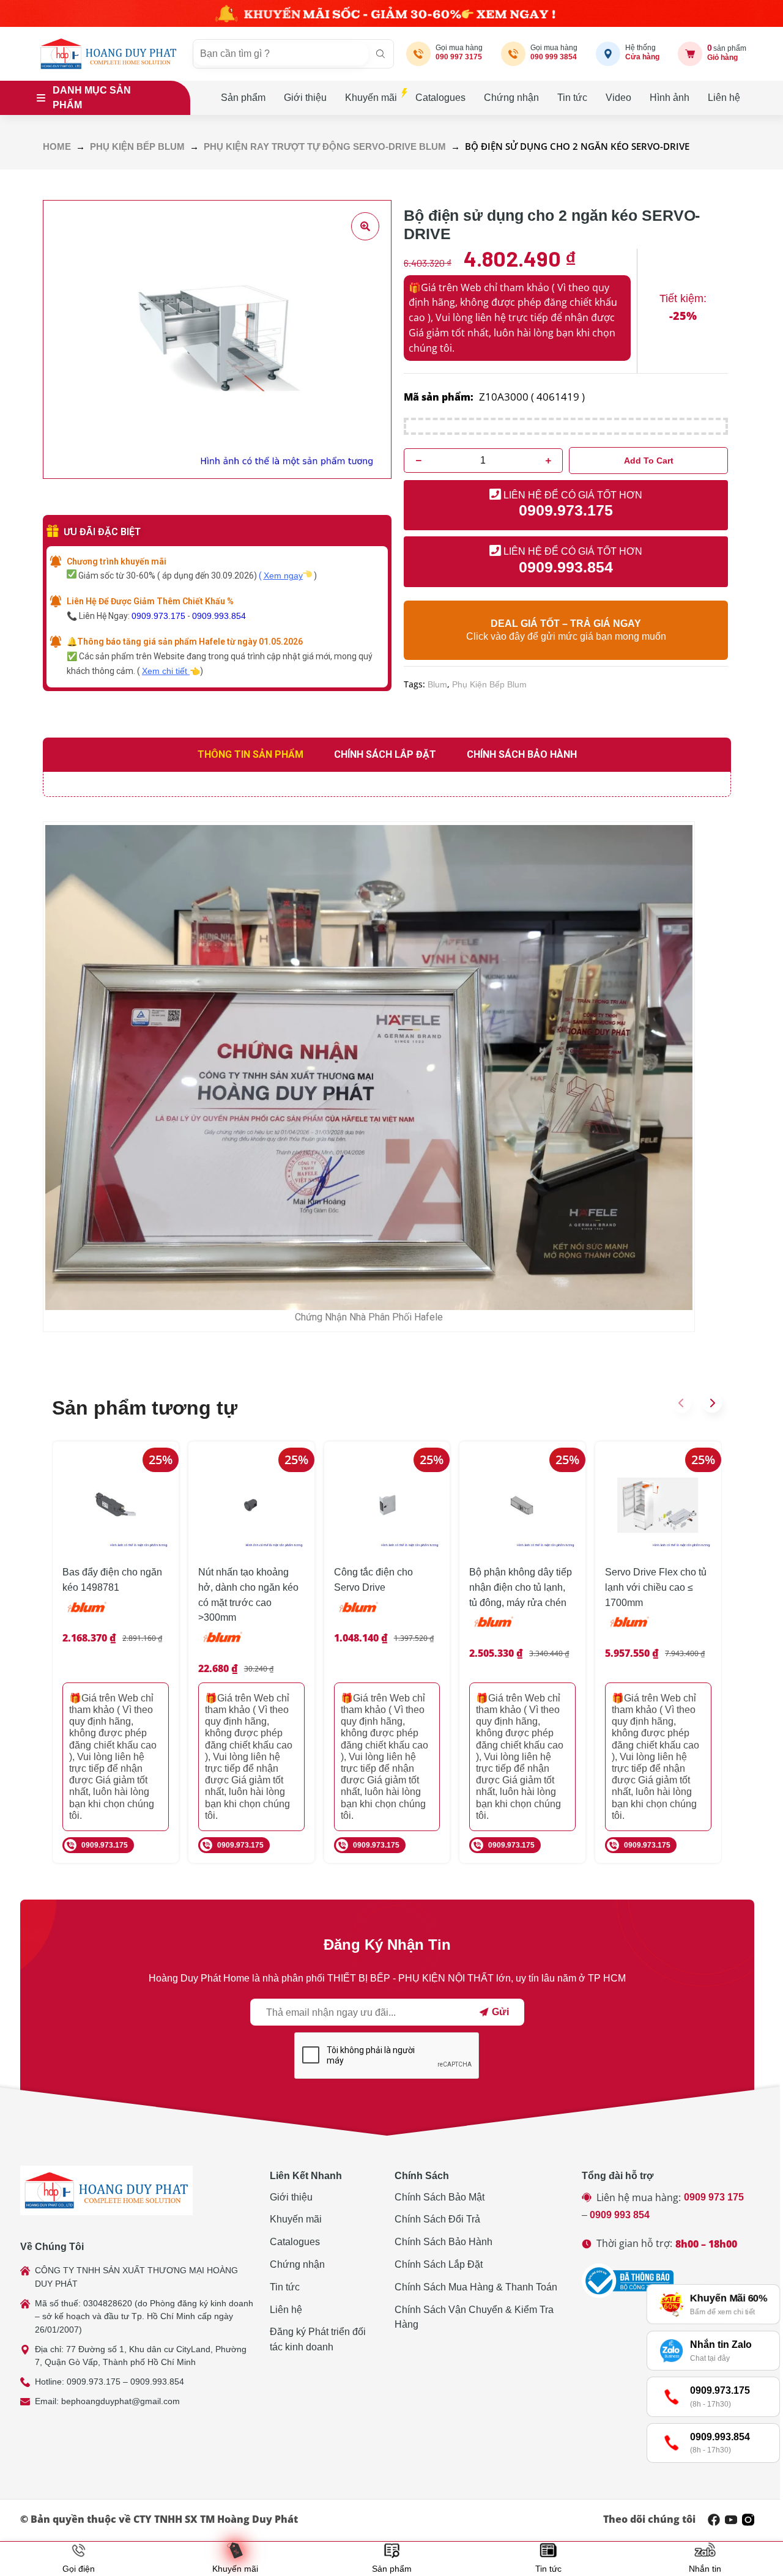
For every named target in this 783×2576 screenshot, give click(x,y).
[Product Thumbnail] (365, 226)
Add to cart (649, 461)
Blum (437, 684)
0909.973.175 (158, 616)
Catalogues (440, 98)
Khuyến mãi (371, 98)
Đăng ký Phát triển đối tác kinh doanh (318, 2339)
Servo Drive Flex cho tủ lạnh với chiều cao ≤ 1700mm (656, 1587)
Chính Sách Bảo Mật (440, 2197)
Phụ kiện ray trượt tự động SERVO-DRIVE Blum (325, 147)
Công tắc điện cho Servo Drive (373, 1580)
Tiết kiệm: (683, 298)
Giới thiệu (305, 98)
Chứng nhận (511, 98)
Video (618, 98)
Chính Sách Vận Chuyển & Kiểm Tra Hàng (474, 2317)
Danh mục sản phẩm (92, 98)
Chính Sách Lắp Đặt (439, 2264)
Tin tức (572, 98)
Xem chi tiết (166, 671)
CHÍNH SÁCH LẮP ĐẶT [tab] (385, 754)
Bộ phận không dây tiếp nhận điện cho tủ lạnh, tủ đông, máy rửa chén (521, 1587)
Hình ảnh (670, 98)
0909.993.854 (219, 616)
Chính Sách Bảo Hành (443, 2242)
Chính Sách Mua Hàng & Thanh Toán (476, 2287)
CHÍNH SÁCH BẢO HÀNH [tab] (522, 754)
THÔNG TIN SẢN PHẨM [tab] (250, 754)
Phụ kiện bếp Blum (137, 147)
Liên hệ (724, 98)
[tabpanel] (387, 784)
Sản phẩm (243, 98)
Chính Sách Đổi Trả (437, 2219)
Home (57, 147)
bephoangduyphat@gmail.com (121, 2401)
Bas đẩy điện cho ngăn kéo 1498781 (112, 1580)
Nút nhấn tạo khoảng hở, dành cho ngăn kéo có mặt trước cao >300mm (248, 1595)
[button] (681, 1403)
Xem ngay (283, 576)
